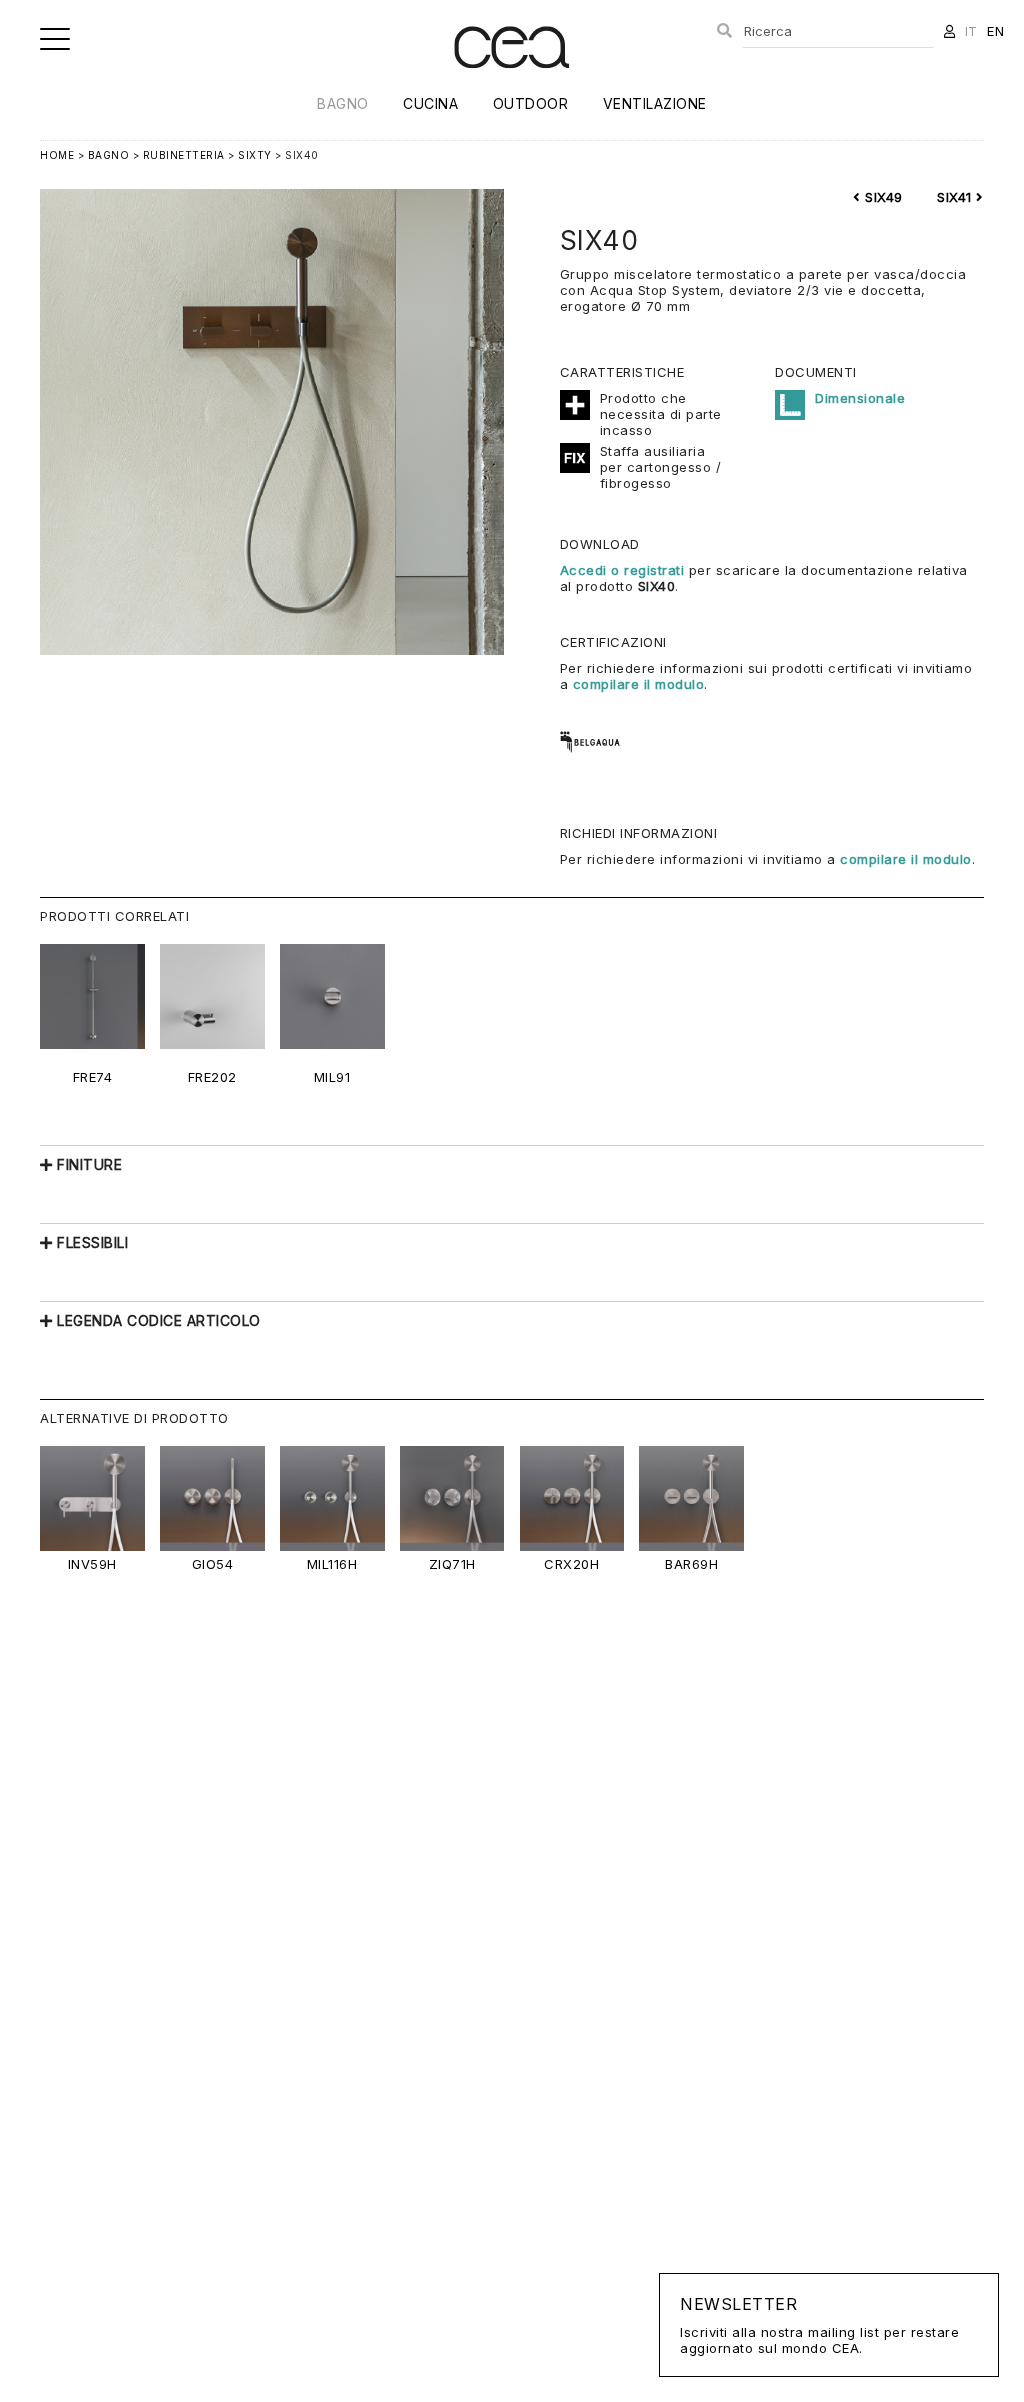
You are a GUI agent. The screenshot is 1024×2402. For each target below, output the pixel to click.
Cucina (430, 103)
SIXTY (255, 155)
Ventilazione (655, 103)
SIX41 (956, 197)
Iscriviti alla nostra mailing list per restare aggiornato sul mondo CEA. (819, 2325)
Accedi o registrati (622, 570)
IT (971, 31)
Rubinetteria (184, 155)
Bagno (343, 103)
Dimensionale (860, 398)
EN (995, 31)
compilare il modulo (639, 684)
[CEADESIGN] (511, 84)
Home (57, 155)
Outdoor (531, 103)
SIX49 (882, 197)
